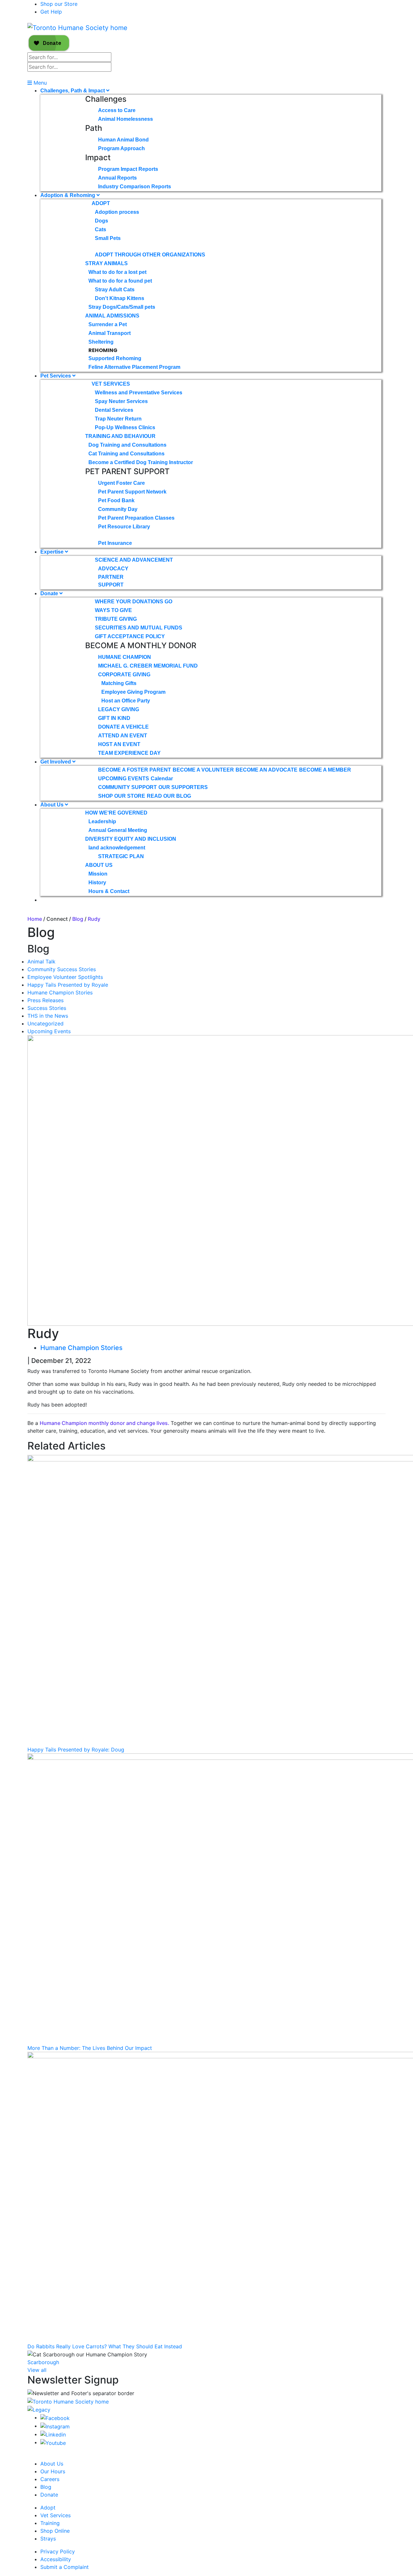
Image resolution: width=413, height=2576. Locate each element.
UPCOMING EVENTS (124, 779)
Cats (101, 229)
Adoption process (117, 212)
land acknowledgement (117, 848)
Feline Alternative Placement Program (134, 367)
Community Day (118, 509)
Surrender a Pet (108, 324)
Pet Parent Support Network (132, 492)
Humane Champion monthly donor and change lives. (105, 1423)
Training (50, 2523)
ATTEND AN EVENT (123, 736)
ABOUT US (99, 865)
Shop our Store (59, 4)
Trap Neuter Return (118, 419)
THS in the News (48, 1016)
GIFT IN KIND (114, 718)
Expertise (53, 552)
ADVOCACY (113, 569)
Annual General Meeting (118, 830)
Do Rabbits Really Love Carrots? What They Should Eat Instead (105, 2346)
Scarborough (43, 2362)
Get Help (51, 12)
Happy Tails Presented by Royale (68, 985)
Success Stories (47, 1008)
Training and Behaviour (120, 436)
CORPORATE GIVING (124, 675)
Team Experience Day (129, 753)
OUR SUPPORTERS (183, 787)
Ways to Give (113, 610)
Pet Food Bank (116, 500)
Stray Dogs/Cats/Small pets (122, 307)
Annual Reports (117, 178)
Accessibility (56, 2559)
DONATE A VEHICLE (123, 727)
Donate (50, 593)
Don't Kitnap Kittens (120, 298)
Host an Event (119, 744)
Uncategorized (45, 1023)
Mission (98, 874)
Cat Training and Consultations (126, 454)
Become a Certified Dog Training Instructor (141, 462)
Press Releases (45, 1000)
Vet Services (111, 384)
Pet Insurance (115, 543)
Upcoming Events (49, 1031)
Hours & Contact (109, 891)
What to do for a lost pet (117, 272)
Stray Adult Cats (115, 290)
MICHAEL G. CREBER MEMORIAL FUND (148, 666)
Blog (78, 919)
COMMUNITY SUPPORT (127, 787)
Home (35, 919)
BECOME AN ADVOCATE (267, 770)
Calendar (162, 779)
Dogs (101, 221)
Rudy (94, 919)
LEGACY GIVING (119, 709)
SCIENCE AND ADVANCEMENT (134, 560)
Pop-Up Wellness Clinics (125, 427)
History (97, 883)
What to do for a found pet (120, 281)
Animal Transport (110, 333)
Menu (39, 83)
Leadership (102, 821)
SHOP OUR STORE (122, 796)
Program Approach (121, 148)
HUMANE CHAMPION (125, 657)
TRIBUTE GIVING (116, 619)
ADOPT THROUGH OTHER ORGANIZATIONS (150, 255)
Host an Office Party (126, 701)
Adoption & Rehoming (68, 195)
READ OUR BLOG (169, 796)
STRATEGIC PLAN (121, 856)
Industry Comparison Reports (135, 187)
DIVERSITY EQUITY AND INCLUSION (131, 839)
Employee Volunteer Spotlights (65, 977)
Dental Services (114, 410)
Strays (48, 2539)
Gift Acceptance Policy (130, 636)
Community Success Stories (62, 969)
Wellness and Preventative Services (139, 393)
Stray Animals (106, 263)
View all (37, 2370)
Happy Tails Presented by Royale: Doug (76, 1750)
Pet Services (56, 376)
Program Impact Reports (128, 169)
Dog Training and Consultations (127, 445)
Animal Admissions (112, 316)
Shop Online (55, 2531)
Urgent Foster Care (121, 483)
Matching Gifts (119, 683)
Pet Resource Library (124, 527)
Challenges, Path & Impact (73, 91)
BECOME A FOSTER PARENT (135, 770)
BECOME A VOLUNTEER (203, 770)
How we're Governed (116, 813)
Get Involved (56, 762)
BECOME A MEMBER (325, 770)
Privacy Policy (58, 2551)
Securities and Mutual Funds (139, 628)
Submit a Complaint (65, 2567)
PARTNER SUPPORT (111, 581)
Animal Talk (41, 961)
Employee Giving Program (133, 692)
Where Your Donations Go (134, 602)
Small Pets (108, 238)
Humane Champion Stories (60, 992)
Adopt (101, 203)
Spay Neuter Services (121, 401)
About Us (53, 805)
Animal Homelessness (126, 119)
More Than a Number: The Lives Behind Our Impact (90, 2048)
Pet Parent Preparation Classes (136, 518)
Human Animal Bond (123, 140)
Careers (50, 2479)
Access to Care (117, 110)
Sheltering (101, 342)
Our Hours (53, 2471)
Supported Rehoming (115, 358)
